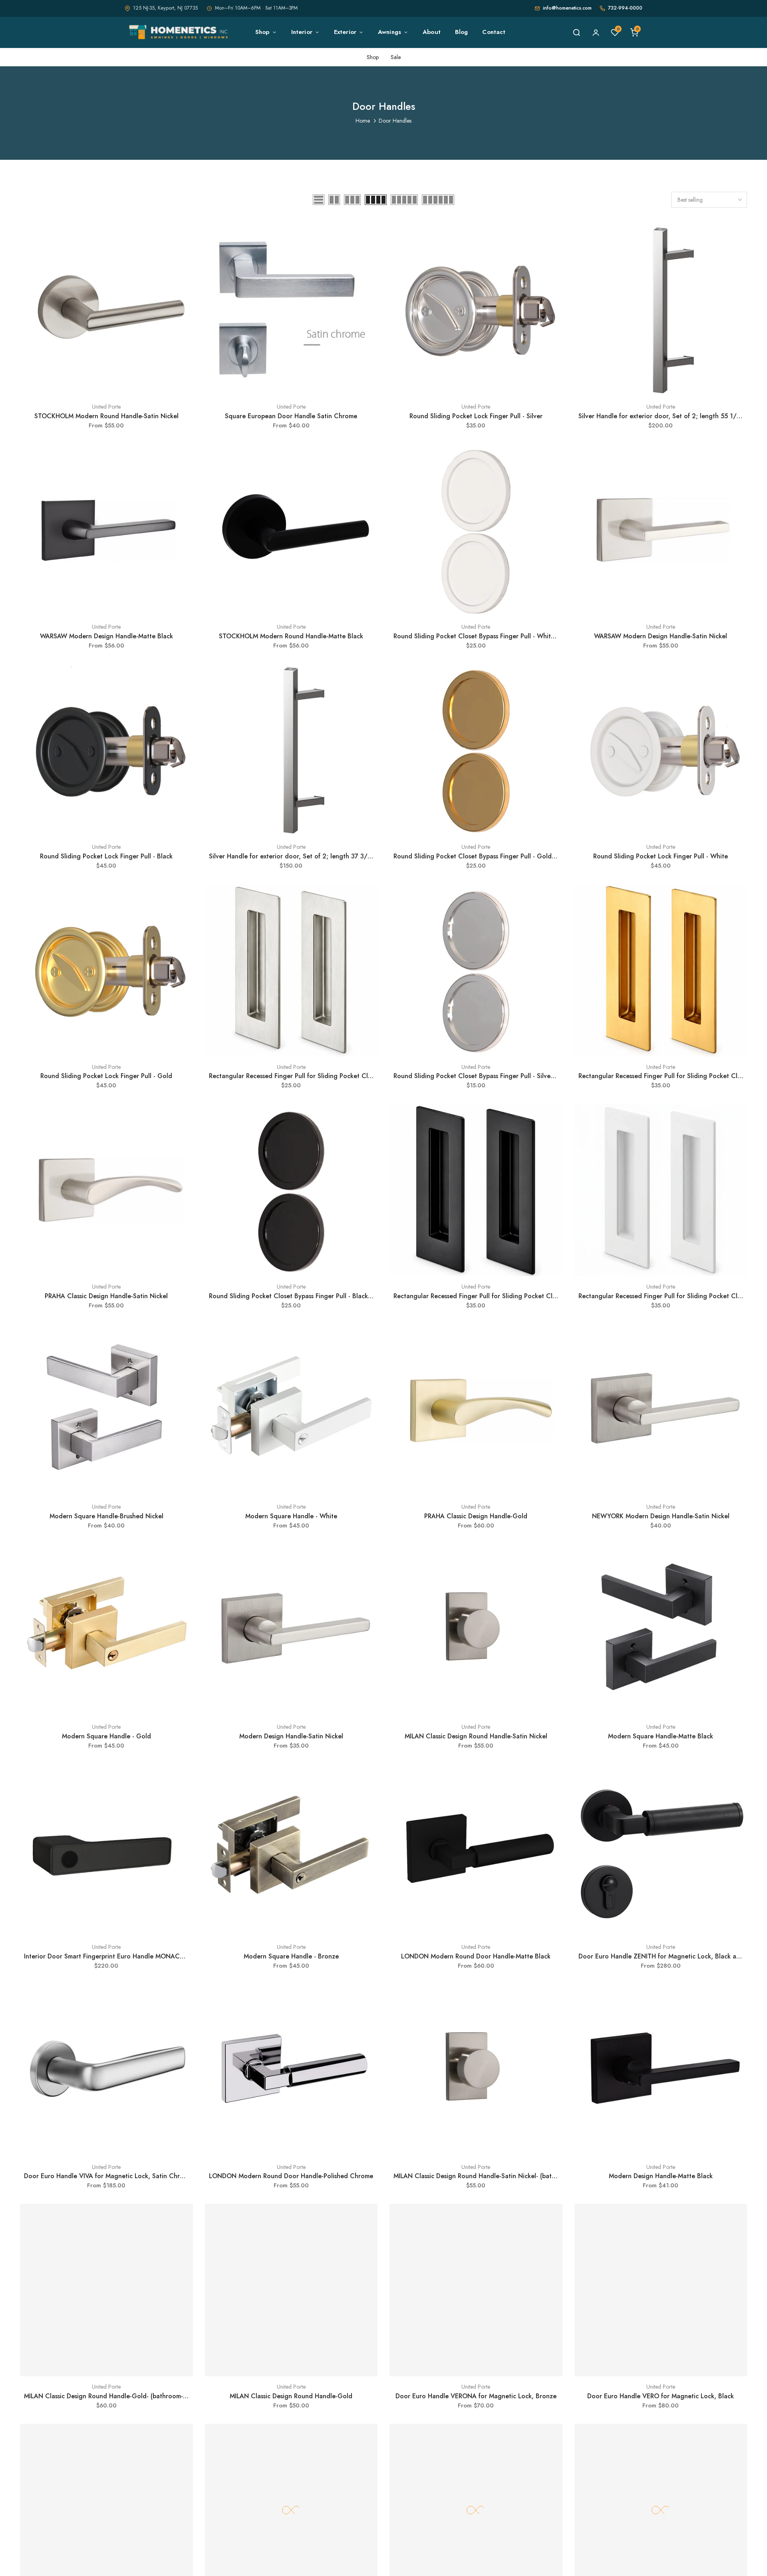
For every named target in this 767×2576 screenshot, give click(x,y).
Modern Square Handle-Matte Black (661, 1736)
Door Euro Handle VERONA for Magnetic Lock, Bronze (476, 2396)
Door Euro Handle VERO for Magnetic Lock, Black (661, 2396)
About (432, 32)
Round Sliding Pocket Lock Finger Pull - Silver (476, 416)
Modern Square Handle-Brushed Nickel (106, 1516)
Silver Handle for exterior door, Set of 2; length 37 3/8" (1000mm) (307, 856)
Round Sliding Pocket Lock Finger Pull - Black (106, 856)
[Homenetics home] (180, 32)
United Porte (106, 407)
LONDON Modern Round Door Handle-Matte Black (476, 1956)
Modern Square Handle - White (291, 1516)
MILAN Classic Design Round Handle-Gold (291, 2396)
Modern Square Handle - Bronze (291, 1956)
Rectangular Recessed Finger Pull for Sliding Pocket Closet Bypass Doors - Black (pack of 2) (527, 1296)
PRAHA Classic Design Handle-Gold (476, 1516)
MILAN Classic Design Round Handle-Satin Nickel (476, 1736)
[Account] (596, 32)
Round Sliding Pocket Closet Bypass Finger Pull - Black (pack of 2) (305, 1296)
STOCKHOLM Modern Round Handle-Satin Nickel (106, 416)
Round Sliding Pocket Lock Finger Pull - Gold (106, 1076)
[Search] (576, 32)
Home (363, 121)
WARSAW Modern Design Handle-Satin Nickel (661, 636)
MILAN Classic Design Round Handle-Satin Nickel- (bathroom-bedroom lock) (504, 2176)
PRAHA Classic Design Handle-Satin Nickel (106, 1296)
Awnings (389, 32)
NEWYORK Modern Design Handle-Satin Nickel (661, 1516)
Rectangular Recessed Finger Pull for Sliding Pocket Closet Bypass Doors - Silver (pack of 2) (343, 1076)
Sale (396, 57)
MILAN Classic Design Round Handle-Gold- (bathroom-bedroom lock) (125, 2396)
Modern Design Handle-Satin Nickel (291, 1736)
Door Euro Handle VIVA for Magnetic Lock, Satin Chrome (108, 2176)
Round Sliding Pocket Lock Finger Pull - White (661, 856)
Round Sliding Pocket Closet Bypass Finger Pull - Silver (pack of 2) (490, 1076)
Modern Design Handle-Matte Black (661, 2176)
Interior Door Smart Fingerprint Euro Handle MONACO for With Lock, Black (135, 1956)
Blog (462, 32)
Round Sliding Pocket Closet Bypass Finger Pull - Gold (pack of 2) (489, 856)
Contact (494, 32)
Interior (302, 32)
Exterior (345, 32)
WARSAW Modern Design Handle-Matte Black (106, 636)
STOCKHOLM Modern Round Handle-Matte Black (291, 636)
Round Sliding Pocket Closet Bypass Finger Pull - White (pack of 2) (491, 636)
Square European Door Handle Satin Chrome (291, 416)
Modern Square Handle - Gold (106, 1736)
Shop (262, 32)
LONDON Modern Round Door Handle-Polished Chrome (291, 2176)
